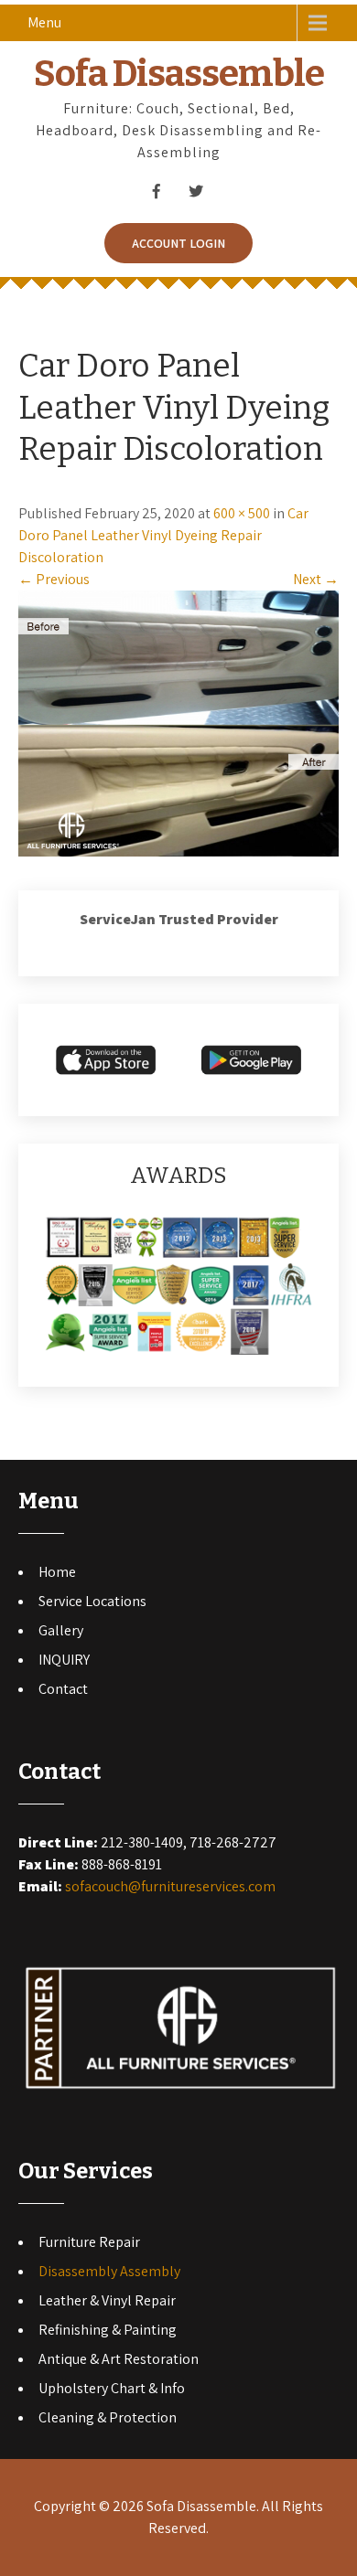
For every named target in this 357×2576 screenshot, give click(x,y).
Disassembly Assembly (109, 2271)
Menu (44, 22)
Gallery (61, 1630)
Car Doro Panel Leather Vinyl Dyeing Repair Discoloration (163, 535)
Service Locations (92, 1601)
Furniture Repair (89, 2242)
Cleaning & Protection (108, 2417)
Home (57, 1572)
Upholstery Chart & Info (112, 2388)
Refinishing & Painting (108, 2330)
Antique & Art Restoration (119, 2359)
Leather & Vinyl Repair (107, 2300)
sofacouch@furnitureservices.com (170, 1886)
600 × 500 (242, 513)
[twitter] (196, 191)
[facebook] (156, 191)
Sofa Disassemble (179, 74)
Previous (54, 579)
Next (316, 579)
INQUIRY (64, 1660)
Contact (63, 1689)
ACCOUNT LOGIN (178, 243)
